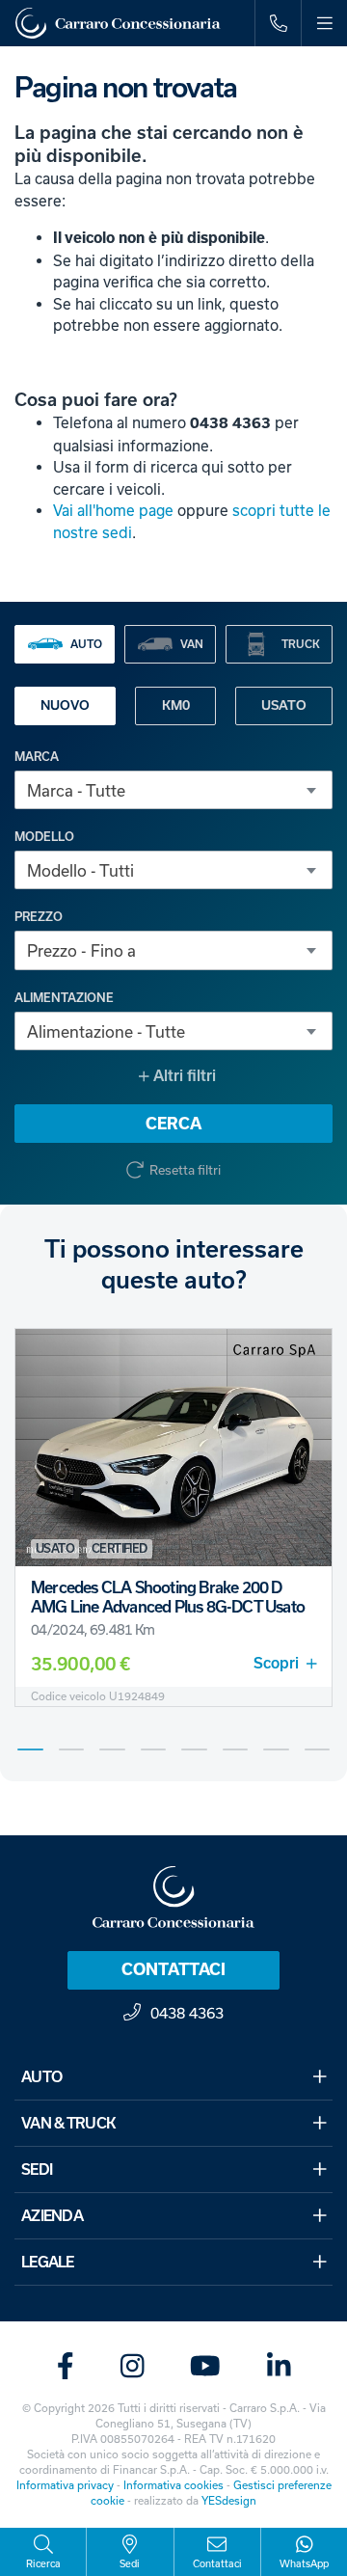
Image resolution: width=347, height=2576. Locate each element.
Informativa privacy (65, 2485)
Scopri (276, 1663)
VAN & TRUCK (68, 2123)
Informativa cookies (173, 2485)
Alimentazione (64, 998)
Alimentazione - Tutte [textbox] (106, 1031)
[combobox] (173, 790)
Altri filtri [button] (183, 1076)
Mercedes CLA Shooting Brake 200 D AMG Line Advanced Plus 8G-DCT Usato (168, 1597)
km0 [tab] (176, 705)
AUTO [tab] (86, 644)
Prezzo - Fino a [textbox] (81, 950)
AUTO (41, 2077)
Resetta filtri (185, 1170)
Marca (37, 757)
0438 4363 (187, 2013)
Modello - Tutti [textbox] (80, 870)
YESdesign (229, 2500)
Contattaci (173, 1969)
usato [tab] (284, 705)
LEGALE (48, 2262)
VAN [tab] (192, 644)
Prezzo (39, 917)
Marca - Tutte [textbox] (76, 790)
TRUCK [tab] (301, 644)
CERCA (173, 1124)
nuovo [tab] (65, 705)
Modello (44, 837)
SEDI (37, 2169)
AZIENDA (52, 2216)
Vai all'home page (113, 510)
